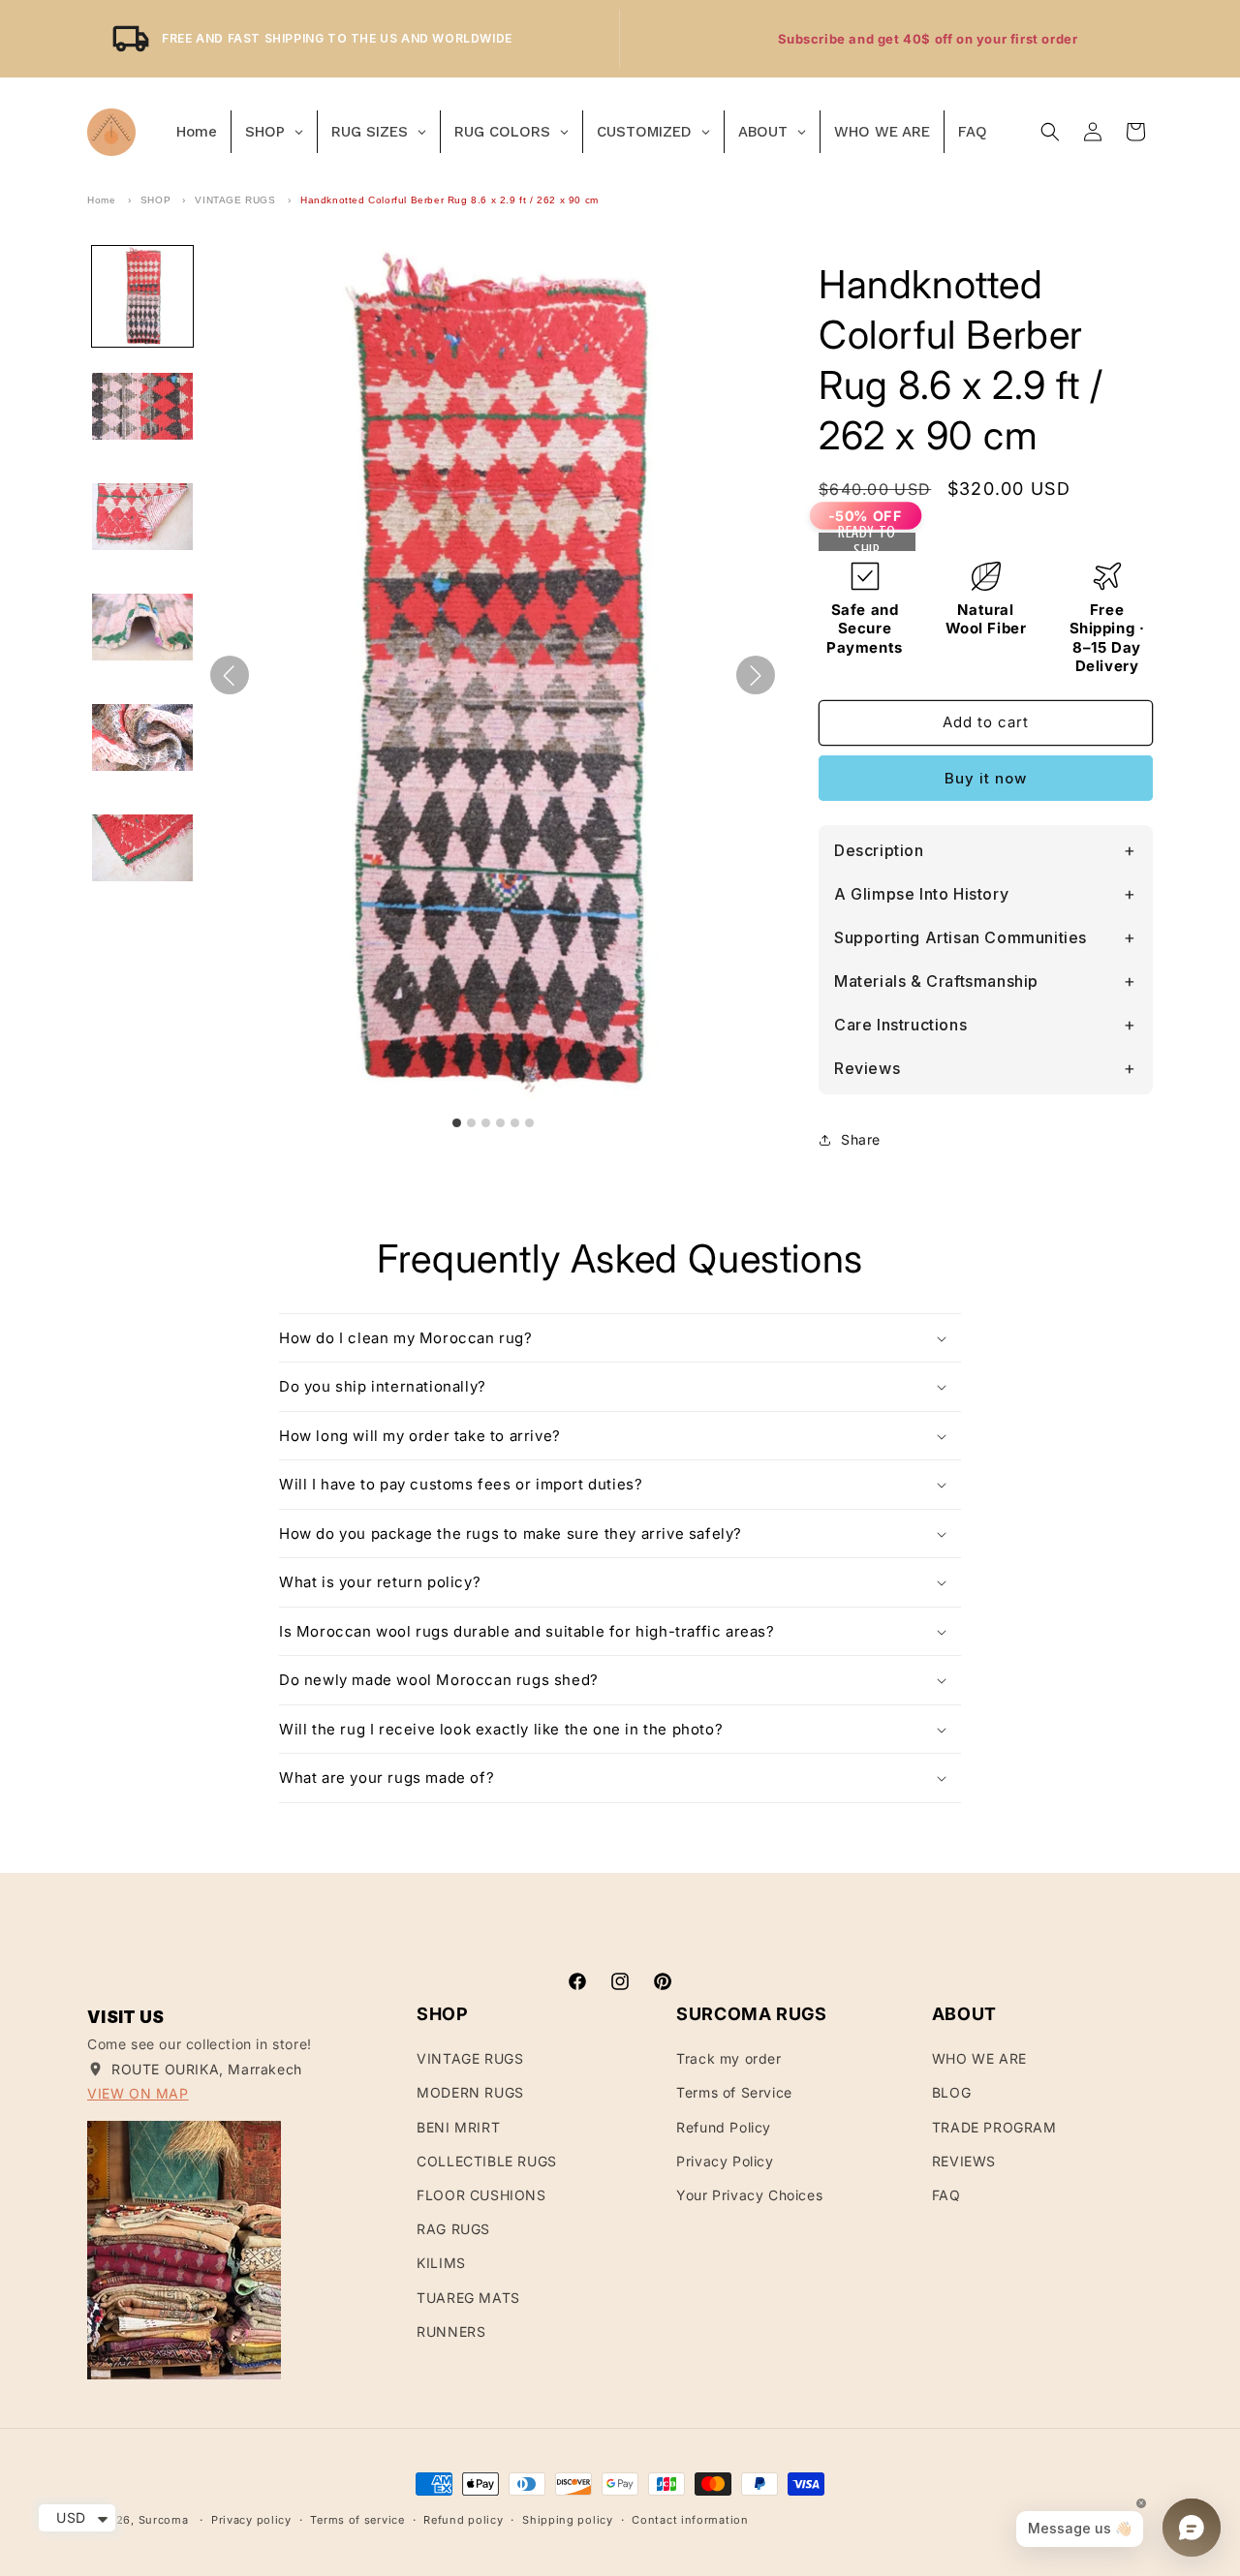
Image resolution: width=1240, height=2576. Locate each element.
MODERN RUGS (470, 2092)
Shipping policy (568, 2520)
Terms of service (357, 2520)
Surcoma (164, 2520)
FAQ (946, 2195)
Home (101, 200)
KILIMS (441, 2263)
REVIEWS (964, 2161)
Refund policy (463, 2520)
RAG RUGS (453, 2229)
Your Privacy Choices (749, 2195)
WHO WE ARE (979, 2058)
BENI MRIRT (458, 2127)
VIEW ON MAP (138, 2093)
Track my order (728, 2058)
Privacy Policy (725, 2161)
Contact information (690, 2520)
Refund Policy (724, 2127)
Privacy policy (251, 2520)
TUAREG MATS (468, 2298)
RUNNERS (451, 2331)
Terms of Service (734, 2092)
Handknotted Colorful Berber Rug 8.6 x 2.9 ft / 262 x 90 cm (449, 200)
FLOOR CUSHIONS (481, 2195)
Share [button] (861, 1139)
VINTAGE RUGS (235, 200)
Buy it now (986, 778)
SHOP (155, 200)
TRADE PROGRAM (994, 2127)
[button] (1050, 132)
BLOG (951, 2092)
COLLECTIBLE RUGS (487, 2161)
